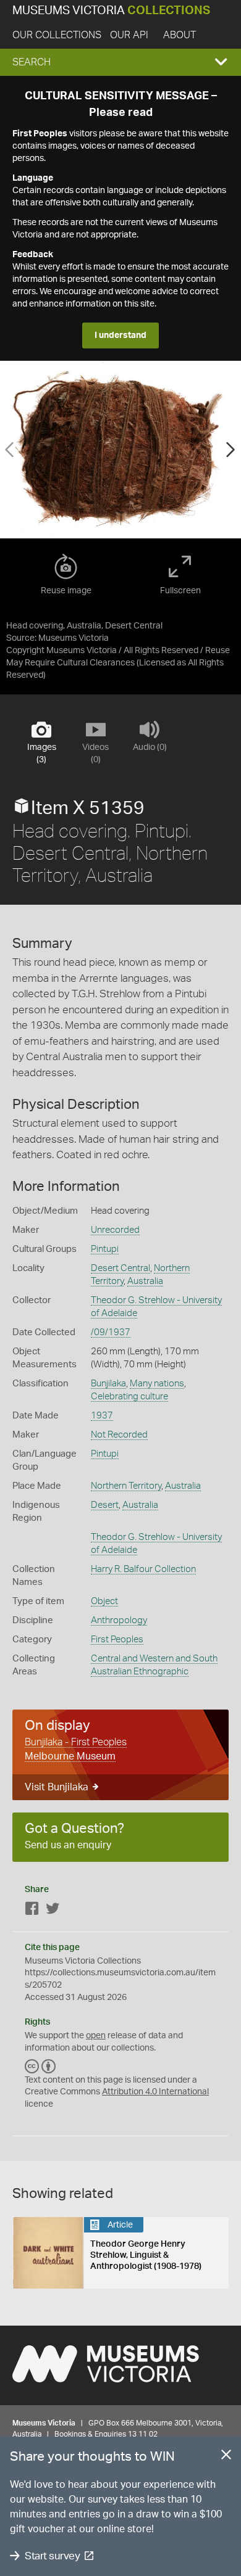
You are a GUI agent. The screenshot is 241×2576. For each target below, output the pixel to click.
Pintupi (105, 1249)
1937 (102, 1416)
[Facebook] (32, 1911)
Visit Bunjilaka (57, 1787)
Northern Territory (126, 1486)
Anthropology (119, 1620)
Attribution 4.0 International (155, 2092)
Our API (129, 35)
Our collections (57, 35)
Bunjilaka (108, 1384)
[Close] (226, 2457)
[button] (120, 62)
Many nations (157, 1384)
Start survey (52, 2556)
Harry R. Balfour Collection (143, 1569)
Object (104, 1601)
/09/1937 (111, 1332)
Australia (145, 1281)
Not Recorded (119, 1435)
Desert (105, 1505)
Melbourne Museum (70, 1756)
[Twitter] (53, 1911)
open (96, 2036)
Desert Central (120, 1268)
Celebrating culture (129, 1397)
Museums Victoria (111, 11)
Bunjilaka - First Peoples (76, 1742)
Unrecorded (115, 1230)
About (180, 35)
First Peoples (117, 1640)
